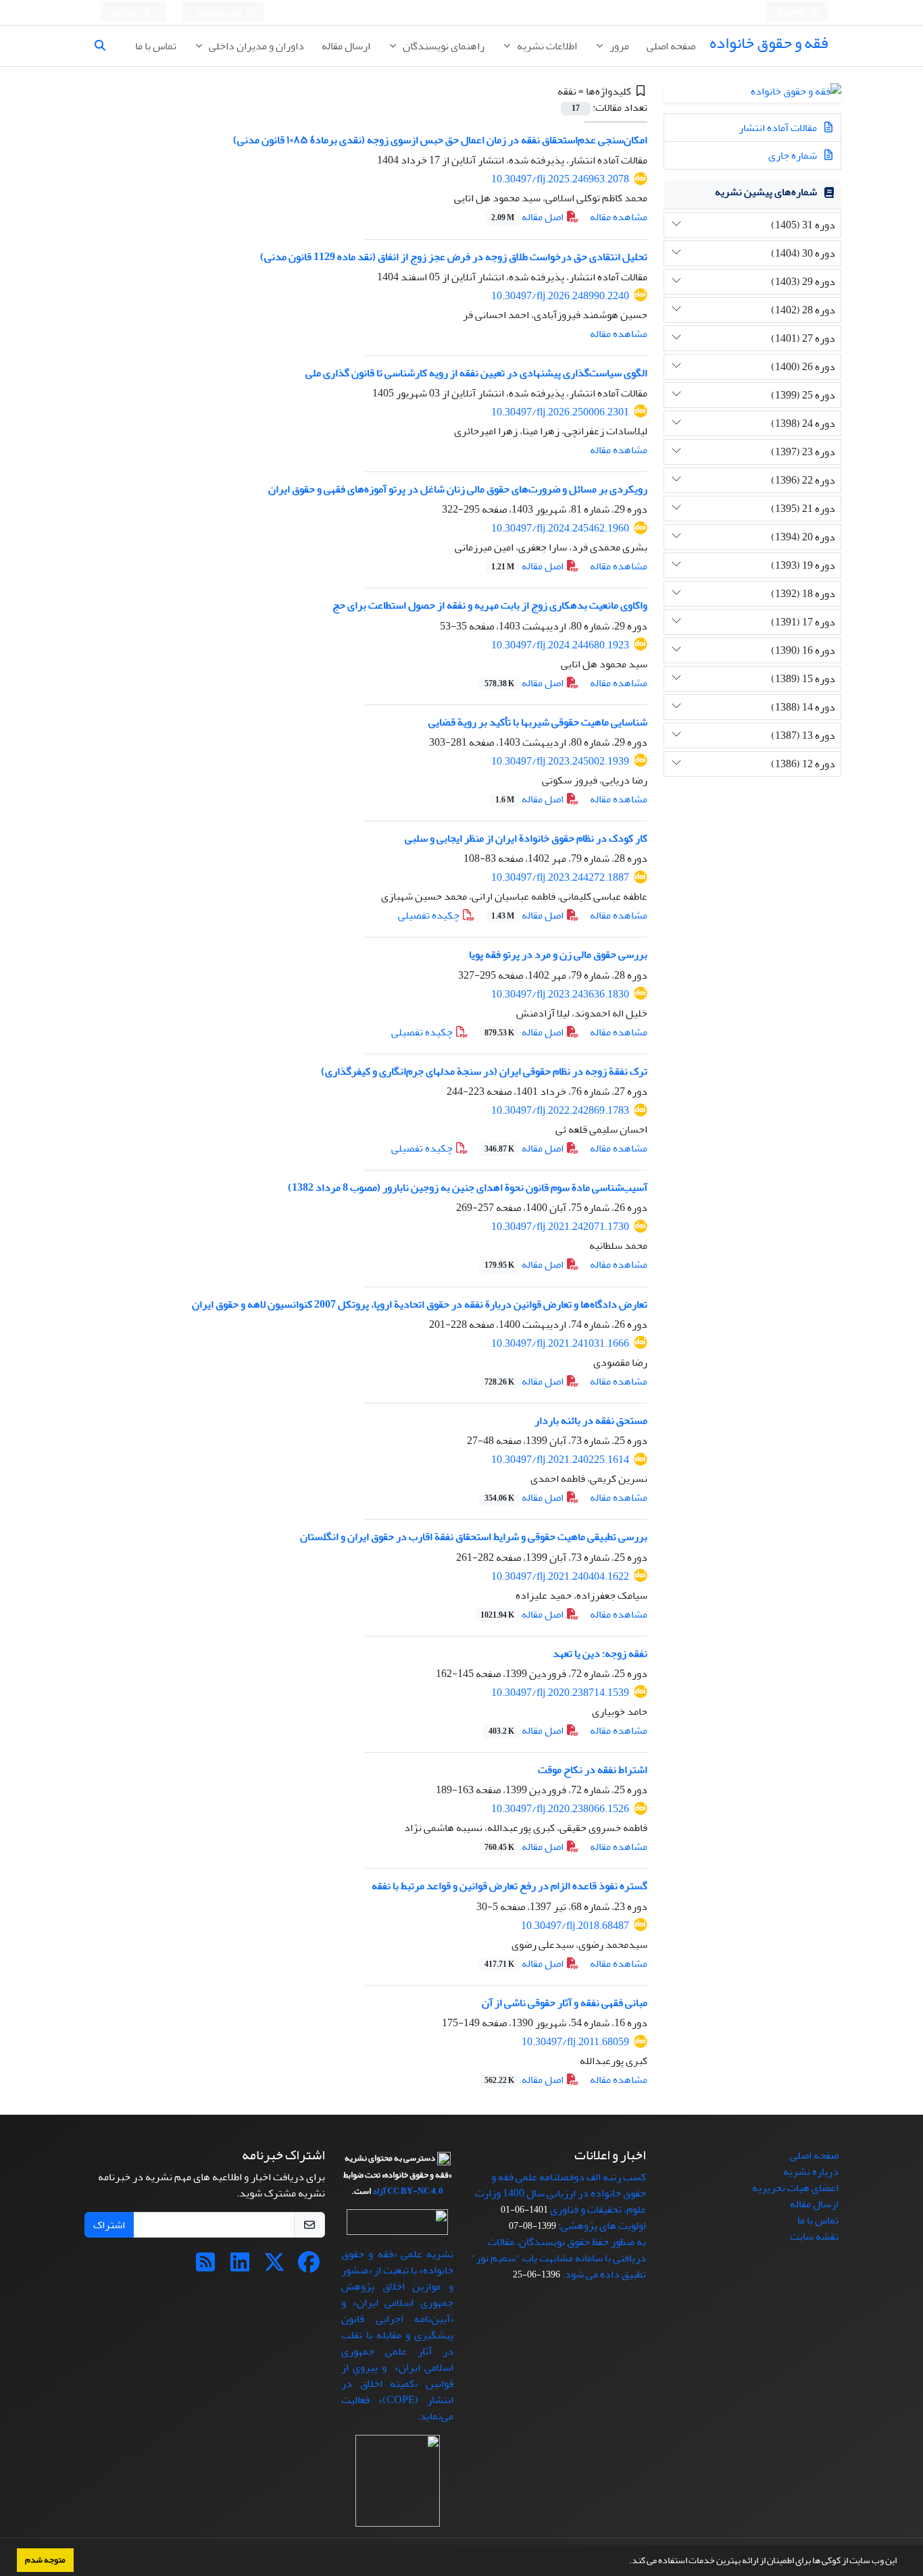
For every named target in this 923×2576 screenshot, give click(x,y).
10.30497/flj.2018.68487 (575, 1926)
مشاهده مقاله (619, 217)
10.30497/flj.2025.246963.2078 (560, 179)
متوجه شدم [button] (45, 2560)
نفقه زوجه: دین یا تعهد (600, 1653)
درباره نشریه (811, 2171)
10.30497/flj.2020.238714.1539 (560, 1693)
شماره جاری (794, 155)
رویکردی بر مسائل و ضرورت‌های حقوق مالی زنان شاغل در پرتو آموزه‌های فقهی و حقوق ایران (458, 489)
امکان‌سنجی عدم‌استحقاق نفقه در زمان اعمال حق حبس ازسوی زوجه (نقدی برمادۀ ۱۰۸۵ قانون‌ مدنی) (440, 140)
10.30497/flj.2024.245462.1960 (560, 528)
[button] (626, 2562)
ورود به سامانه (219, 12)
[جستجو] (105, 46)
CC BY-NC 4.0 (415, 2191)
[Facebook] (309, 2267)
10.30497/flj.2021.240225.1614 (560, 1460)
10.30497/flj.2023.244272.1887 (560, 877)
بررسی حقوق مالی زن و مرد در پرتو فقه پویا (558, 954)
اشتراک (109, 2225)
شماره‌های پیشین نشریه (766, 192)
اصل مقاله (528, 217)
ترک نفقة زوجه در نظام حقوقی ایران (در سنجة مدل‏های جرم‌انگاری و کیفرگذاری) (484, 1071)
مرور (618, 46)
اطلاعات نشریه (546, 46)
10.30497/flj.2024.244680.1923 (560, 645)
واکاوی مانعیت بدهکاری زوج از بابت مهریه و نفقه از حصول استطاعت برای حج (490, 605)
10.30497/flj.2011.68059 (575, 2042)
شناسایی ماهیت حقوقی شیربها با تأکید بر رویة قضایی (538, 722)
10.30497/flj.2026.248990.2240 (560, 296)
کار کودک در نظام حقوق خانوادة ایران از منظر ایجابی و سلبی (526, 838)
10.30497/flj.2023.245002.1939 (560, 761)
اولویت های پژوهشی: (602, 2225)
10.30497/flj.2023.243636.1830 (560, 994)
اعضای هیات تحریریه (795, 2188)
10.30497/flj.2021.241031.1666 (560, 1343)
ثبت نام (127, 12)
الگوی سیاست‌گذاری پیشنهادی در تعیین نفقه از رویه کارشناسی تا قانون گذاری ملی (476, 373)
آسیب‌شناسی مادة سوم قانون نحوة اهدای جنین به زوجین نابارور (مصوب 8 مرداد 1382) (468, 1187)
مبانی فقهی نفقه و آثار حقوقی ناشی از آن (565, 2003)
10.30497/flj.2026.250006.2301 (560, 412)
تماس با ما (156, 46)
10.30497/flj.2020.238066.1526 (560, 1809)
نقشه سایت (814, 2236)
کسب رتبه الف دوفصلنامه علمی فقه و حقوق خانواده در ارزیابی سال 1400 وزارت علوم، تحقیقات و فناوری (560, 2193)
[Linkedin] (240, 2267)
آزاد (379, 2191)
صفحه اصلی (671, 46)
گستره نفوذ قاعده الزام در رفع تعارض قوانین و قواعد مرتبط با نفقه (509, 1886)
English (793, 12)
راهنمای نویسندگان (443, 46)
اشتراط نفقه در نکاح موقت (593, 1770)
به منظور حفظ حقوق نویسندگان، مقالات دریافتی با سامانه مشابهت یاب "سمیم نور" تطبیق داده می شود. (558, 2258)
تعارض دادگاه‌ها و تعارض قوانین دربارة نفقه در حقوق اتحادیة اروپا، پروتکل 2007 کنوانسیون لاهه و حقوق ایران (420, 1304)
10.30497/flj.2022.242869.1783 (560, 1110)
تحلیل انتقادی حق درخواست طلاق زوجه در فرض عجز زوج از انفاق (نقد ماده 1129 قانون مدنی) (454, 257)
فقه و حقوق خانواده (769, 43)
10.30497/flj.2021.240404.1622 (560, 1576)
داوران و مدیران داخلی (255, 46)
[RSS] (205, 2267)
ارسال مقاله (346, 46)
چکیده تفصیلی (430, 915)
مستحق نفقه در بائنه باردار (591, 1420)
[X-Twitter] (274, 2267)
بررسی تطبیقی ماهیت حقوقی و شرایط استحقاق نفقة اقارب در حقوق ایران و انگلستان (474, 1537)
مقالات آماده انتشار (779, 128)
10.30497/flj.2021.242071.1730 (560, 1227)
